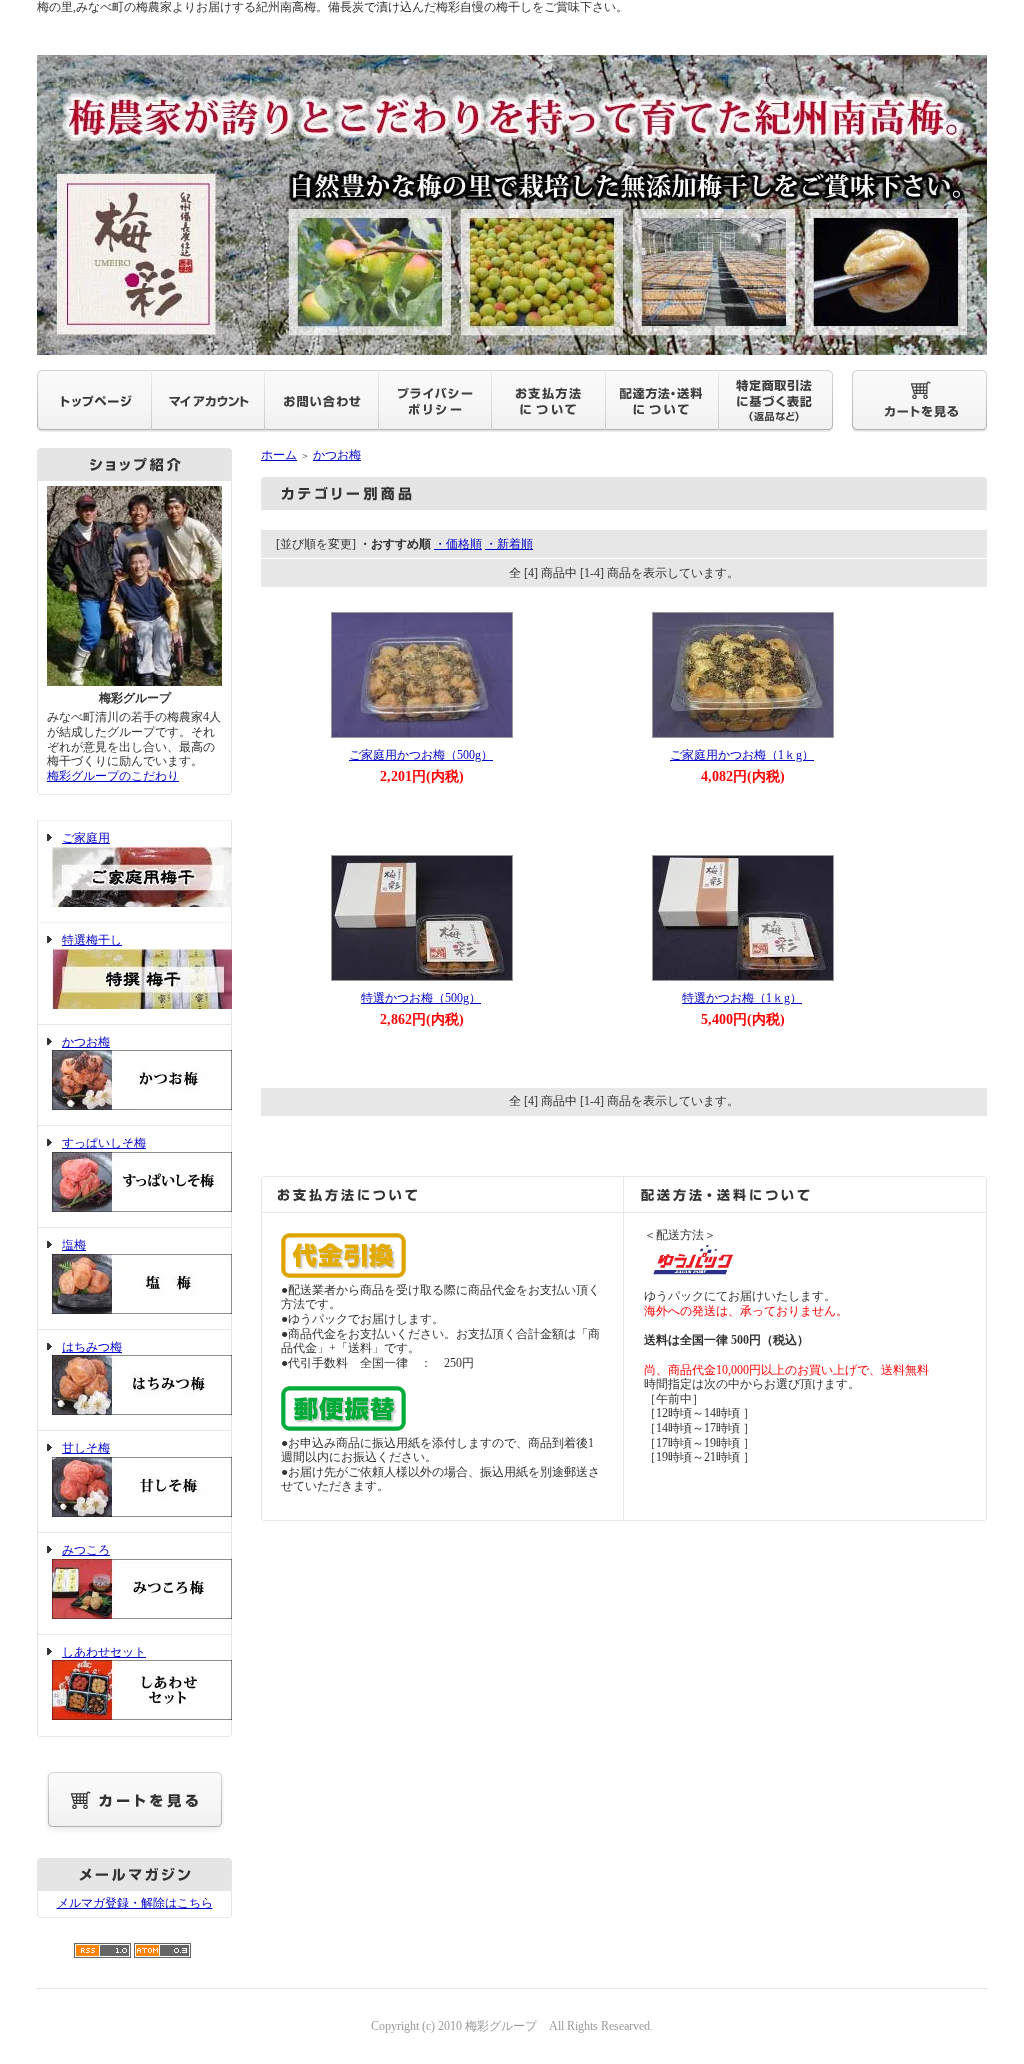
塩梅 (74, 1245)
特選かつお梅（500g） (421, 998)
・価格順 (458, 544)
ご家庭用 (86, 838)
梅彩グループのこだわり (113, 776)
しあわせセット (104, 1652)
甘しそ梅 (86, 1448)
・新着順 (509, 544)
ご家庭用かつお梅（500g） (421, 755)
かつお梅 (86, 1042)
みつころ (86, 1550)
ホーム (279, 455)
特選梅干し (92, 940)
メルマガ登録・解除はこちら (135, 1903)
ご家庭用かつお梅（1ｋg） (742, 755)
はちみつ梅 (92, 1347)
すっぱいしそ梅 (104, 1143)
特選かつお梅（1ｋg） (742, 998)
